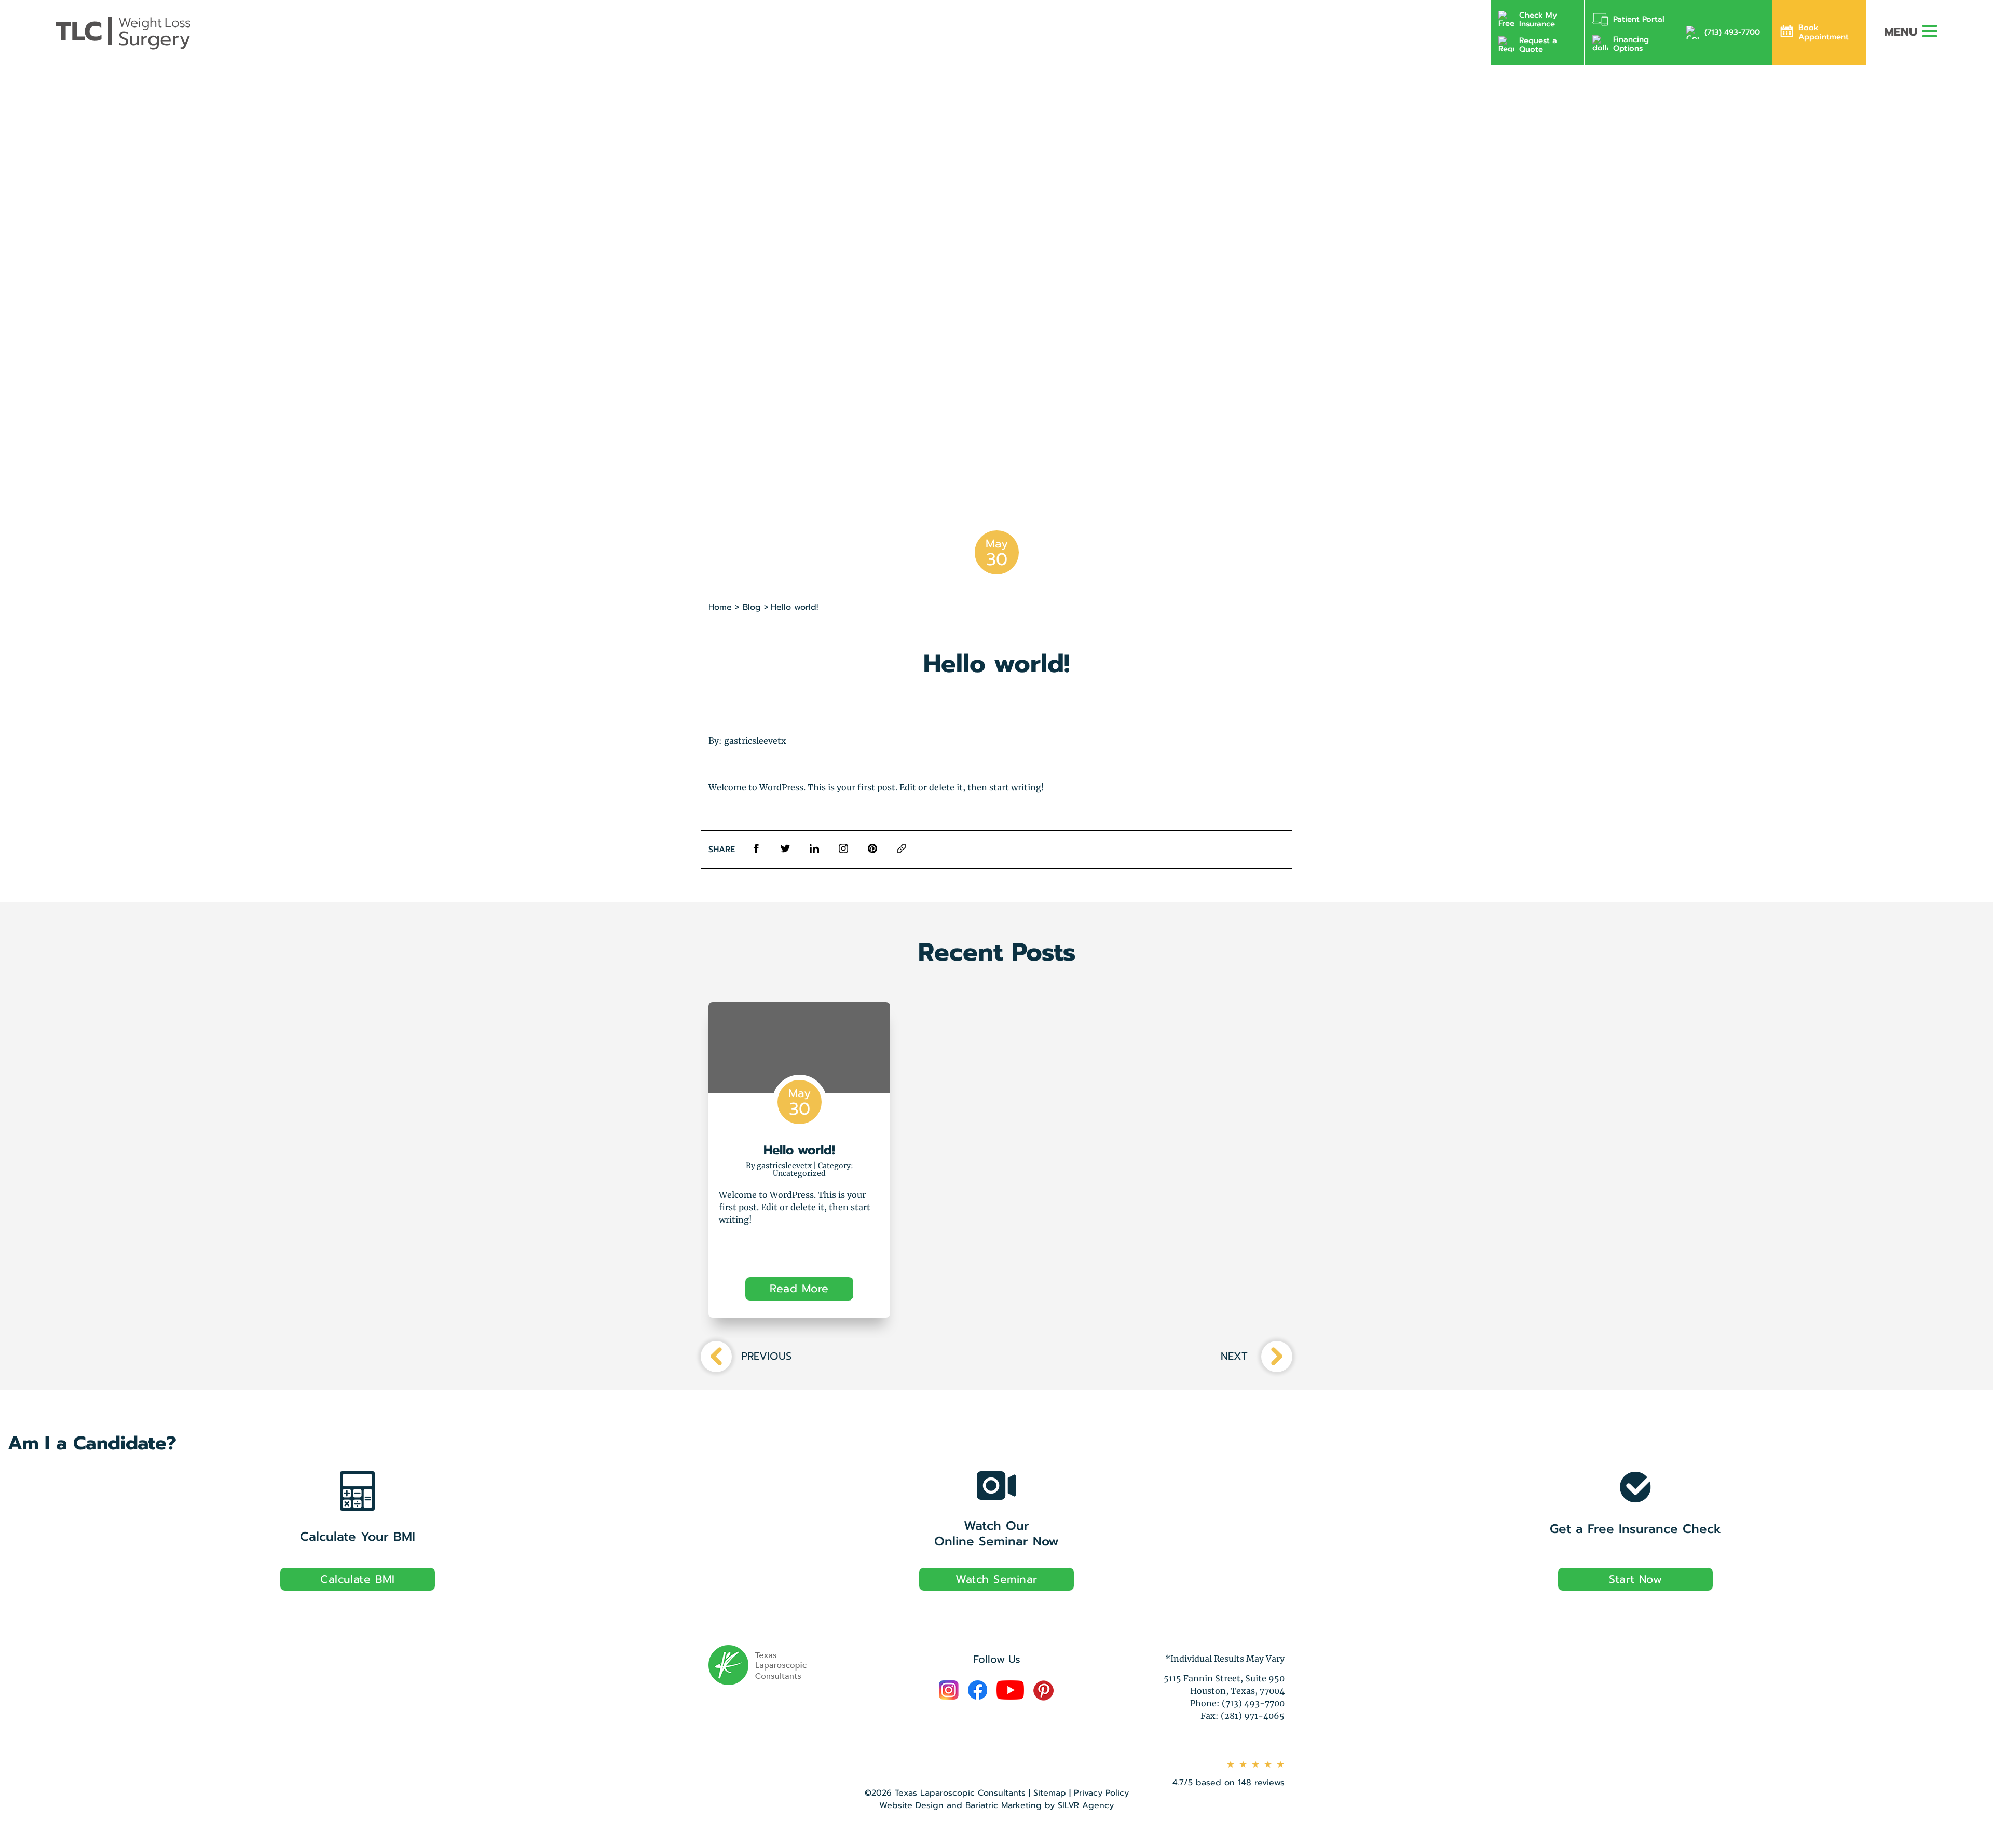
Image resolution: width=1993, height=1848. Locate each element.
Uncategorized (799, 1173)
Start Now (1635, 1579)
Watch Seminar (996, 1579)
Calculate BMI (357, 1579)
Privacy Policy (1101, 1793)
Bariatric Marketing (1004, 1805)
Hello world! (799, 1150)
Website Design (911, 1805)
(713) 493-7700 (1732, 32)
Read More (799, 1289)
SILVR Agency (1086, 1805)
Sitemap (1050, 1793)
